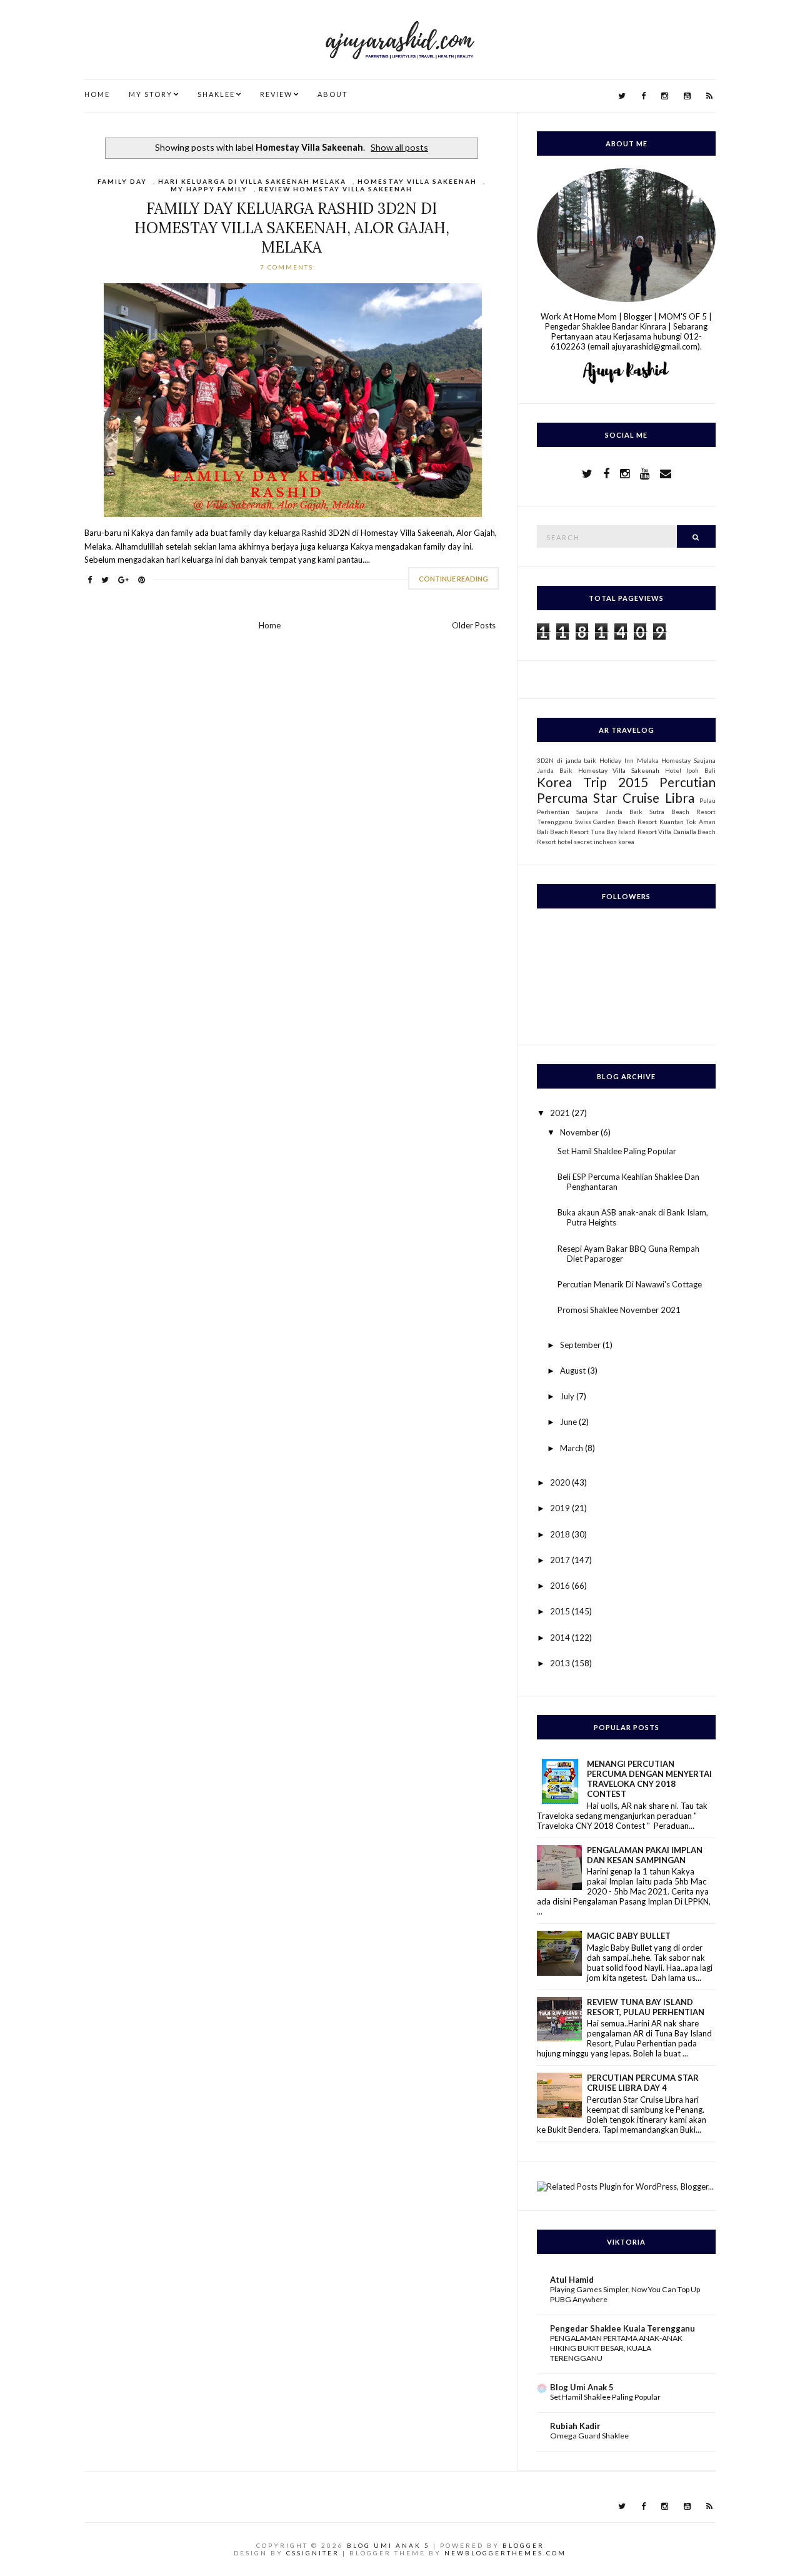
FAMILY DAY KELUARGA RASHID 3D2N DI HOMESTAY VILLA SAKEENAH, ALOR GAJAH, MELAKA (292, 228)
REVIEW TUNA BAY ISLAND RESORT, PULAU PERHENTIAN (646, 2007)
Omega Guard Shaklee (589, 2436)
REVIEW (276, 94)
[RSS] (709, 96)
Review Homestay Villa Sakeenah (336, 189)
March (572, 1448)
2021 (561, 1113)
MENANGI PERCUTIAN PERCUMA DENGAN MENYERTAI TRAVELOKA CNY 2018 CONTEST (649, 1779)
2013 (561, 1663)
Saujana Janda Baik (609, 812)
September (581, 1345)
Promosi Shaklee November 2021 (619, 1310)
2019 (561, 1508)
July (568, 1396)
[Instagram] (665, 96)
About (333, 94)
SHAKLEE (216, 94)
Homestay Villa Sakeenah (417, 181)
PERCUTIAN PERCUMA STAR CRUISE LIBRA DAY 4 (643, 2083)
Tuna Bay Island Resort (624, 832)
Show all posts (399, 147)
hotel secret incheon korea (596, 842)
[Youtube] (687, 96)
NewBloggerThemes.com (505, 2553)
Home (97, 94)
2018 (561, 1534)
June (569, 1422)
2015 (561, 1611)
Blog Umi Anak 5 (582, 2387)
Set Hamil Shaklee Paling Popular (617, 1151)
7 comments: (289, 267)
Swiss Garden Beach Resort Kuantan (629, 822)
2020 (561, 1482)
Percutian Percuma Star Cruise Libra (626, 790)
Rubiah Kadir (575, 2426)
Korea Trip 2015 (592, 782)
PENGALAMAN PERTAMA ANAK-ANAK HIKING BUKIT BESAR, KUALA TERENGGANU (616, 2348)
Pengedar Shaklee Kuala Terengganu (622, 2328)
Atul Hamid (572, 2280)
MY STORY (151, 94)
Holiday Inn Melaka (629, 760)
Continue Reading (453, 579)
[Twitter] (622, 96)
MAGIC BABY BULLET (629, 1936)
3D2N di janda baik (567, 760)
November (580, 1132)
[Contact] (666, 473)
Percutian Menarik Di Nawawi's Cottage (630, 1284)
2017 (561, 1560)
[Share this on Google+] (123, 580)
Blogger (523, 2545)
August (574, 1371)
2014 (561, 1638)
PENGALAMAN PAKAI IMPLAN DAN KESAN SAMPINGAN (645, 1855)
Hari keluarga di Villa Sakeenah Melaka (252, 181)
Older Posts (474, 625)
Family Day (122, 181)
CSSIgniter (313, 2553)
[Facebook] (643, 96)
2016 (561, 1586)
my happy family (209, 189)
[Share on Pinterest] (142, 580)
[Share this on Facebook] (90, 580)
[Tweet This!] (105, 580)
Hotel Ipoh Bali (690, 770)
